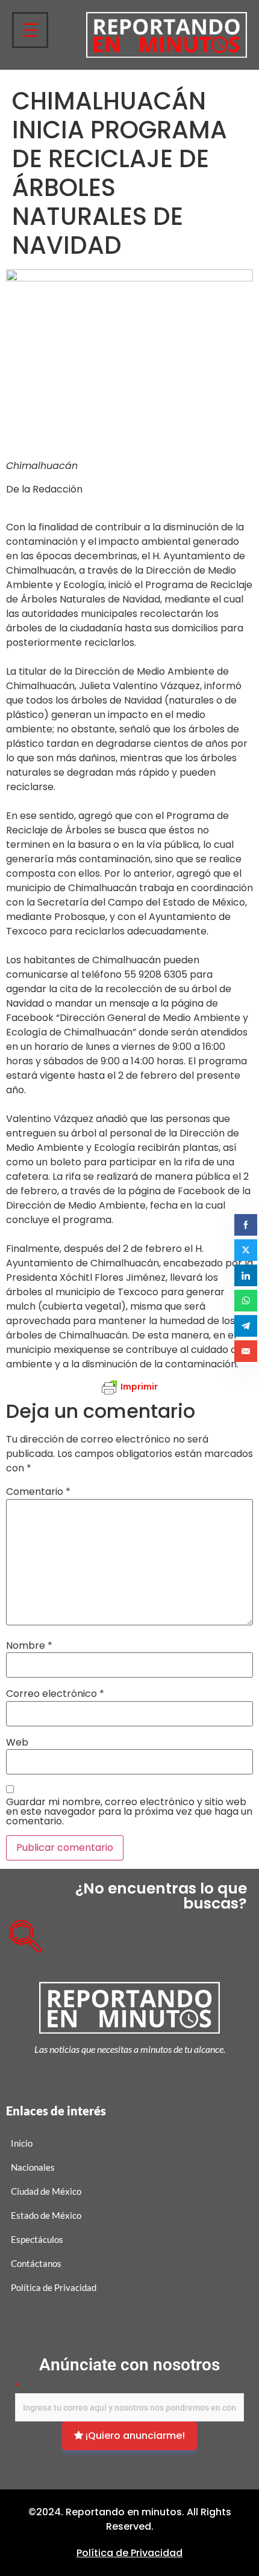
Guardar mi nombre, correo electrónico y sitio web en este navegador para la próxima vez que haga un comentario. (129, 1812)
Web (17, 1743)
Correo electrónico (55, 1694)
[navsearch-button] (21, 1932)
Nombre (29, 1646)
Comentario (38, 1492)
